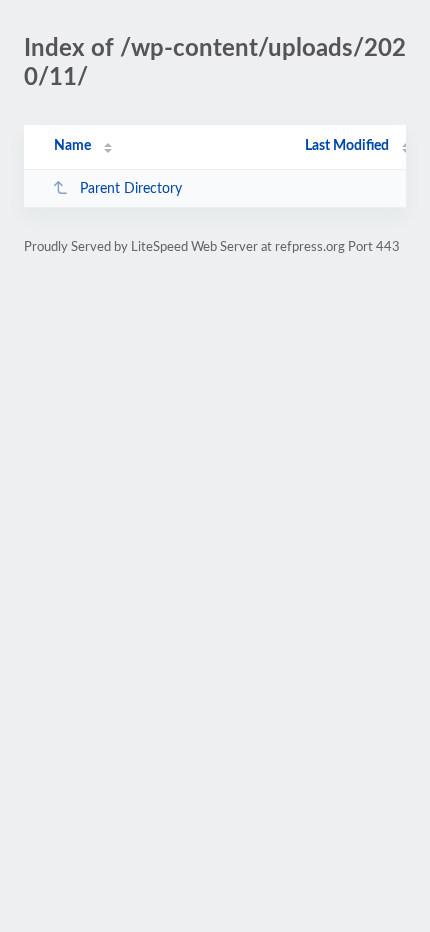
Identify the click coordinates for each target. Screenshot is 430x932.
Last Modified (347, 146)
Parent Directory (131, 189)
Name (72, 146)
